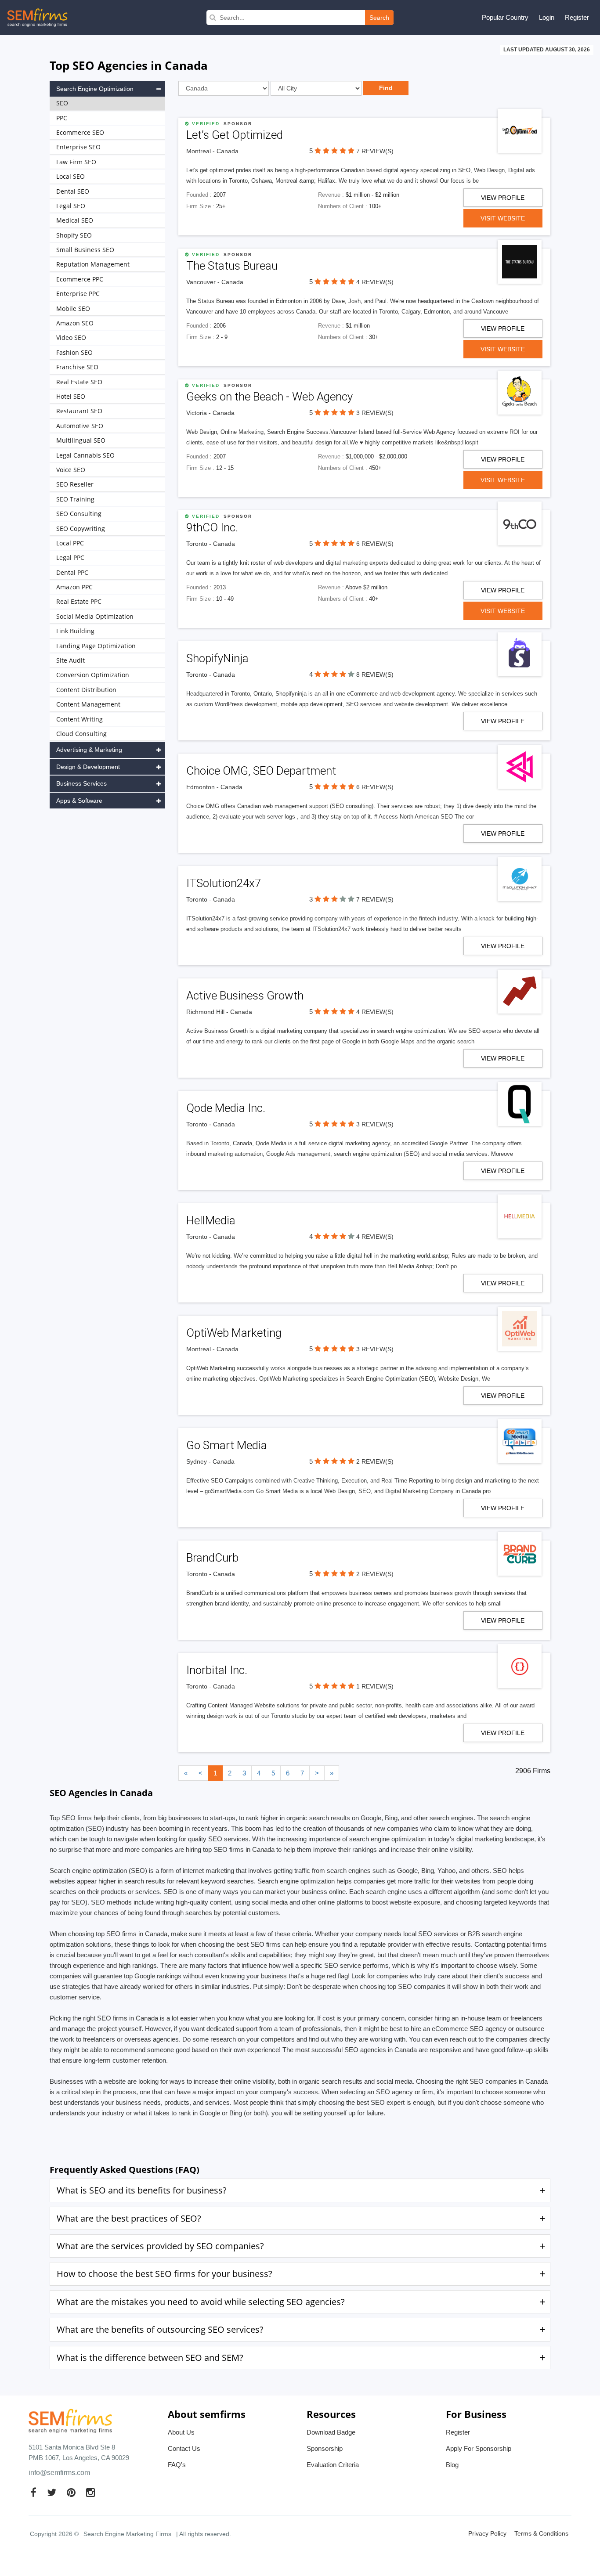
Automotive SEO (80, 426)
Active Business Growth (245, 996)
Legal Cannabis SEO (85, 455)
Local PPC (70, 543)
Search (379, 18)
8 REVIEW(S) (375, 675)
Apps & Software (79, 801)
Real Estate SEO (79, 382)
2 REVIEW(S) (375, 1461)
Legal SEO (71, 206)
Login (547, 17)
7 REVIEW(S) (375, 151)
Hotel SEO (71, 396)
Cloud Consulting (81, 734)
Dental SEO (73, 191)
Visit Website (503, 218)
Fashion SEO (74, 352)
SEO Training (75, 499)
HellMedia (211, 1220)
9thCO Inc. (212, 527)
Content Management (88, 704)
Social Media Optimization (95, 616)
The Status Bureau (232, 266)
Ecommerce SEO (80, 132)
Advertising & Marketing (89, 750)
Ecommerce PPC (80, 279)
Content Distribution (86, 690)
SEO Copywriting (81, 529)
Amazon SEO (75, 323)
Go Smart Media (227, 1445)
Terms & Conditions (541, 2533)
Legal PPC (70, 557)
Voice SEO (71, 470)
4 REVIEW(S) (375, 282)
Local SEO (70, 176)
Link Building (75, 631)
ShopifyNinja (217, 658)
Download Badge (331, 2432)
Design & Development (88, 767)
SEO (62, 103)
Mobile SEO (73, 308)
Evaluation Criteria (333, 2465)
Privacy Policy (487, 2533)
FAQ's (177, 2465)
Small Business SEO (85, 250)
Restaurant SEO (79, 411)
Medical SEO (75, 220)
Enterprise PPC (78, 294)
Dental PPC (72, 572)
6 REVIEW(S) (375, 544)
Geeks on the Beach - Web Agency (269, 397)
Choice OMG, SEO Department (261, 771)
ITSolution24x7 (224, 883)
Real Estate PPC (79, 601)
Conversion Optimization (93, 675)
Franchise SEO (77, 367)
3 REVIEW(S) (375, 413)
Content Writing (80, 719)
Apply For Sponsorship (479, 2448)
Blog (452, 2465)
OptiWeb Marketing (234, 1333)
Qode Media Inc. (226, 1108)
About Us (181, 2432)
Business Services (81, 783)
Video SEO (71, 337)
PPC (62, 118)
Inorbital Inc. (217, 1670)
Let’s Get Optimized (235, 135)
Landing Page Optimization (96, 646)
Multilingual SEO (81, 440)
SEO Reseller (75, 484)
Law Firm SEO (76, 162)
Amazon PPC (74, 587)
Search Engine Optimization (95, 89)
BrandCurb (212, 1558)
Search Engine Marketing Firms (127, 2534)
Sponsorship (325, 2448)
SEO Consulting (79, 514)
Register (577, 17)
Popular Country (505, 17)
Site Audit (70, 660)
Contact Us (184, 2448)
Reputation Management (93, 264)
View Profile (503, 198)
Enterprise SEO (78, 147)
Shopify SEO (74, 235)
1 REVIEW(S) (375, 1686)
